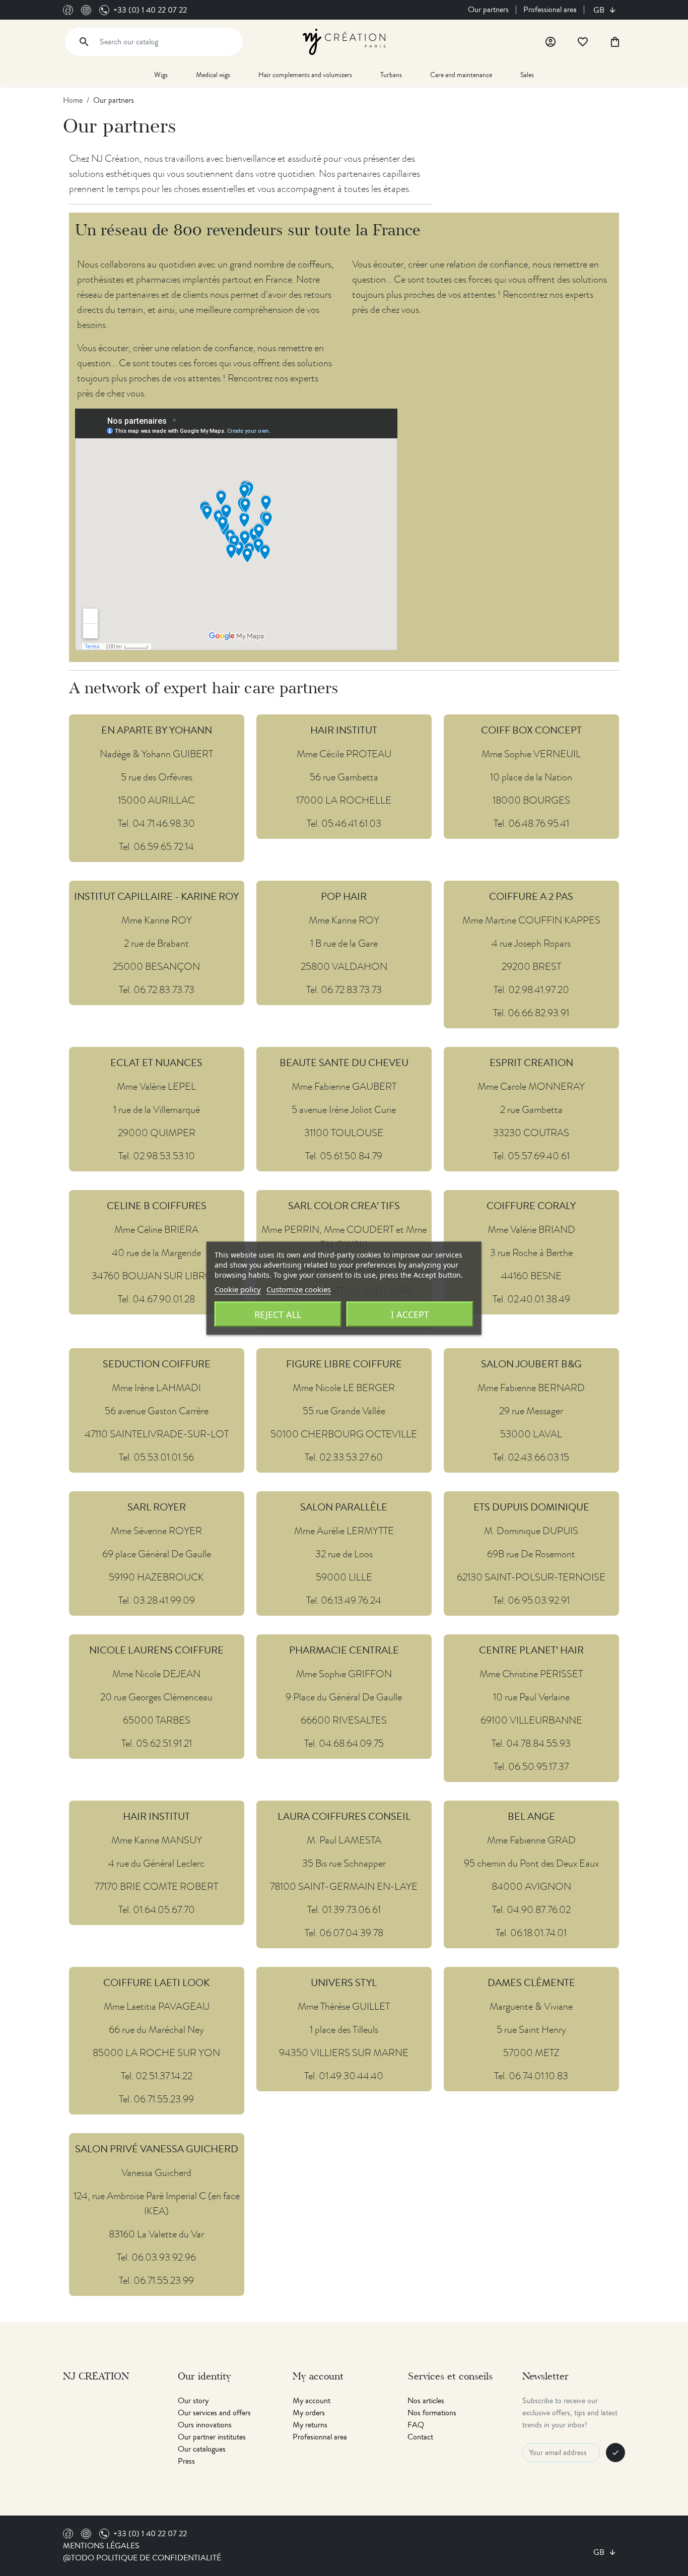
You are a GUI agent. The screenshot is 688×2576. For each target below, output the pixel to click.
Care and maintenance (461, 75)
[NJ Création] (344, 41)
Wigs (161, 75)
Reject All (278, 1314)
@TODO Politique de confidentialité (142, 2558)
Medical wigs (213, 75)
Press (186, 2461)
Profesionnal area (320, 2437)
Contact (420, 2437)
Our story (193, 2401)
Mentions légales (101, 2546)
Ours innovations (205, 2425)
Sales (527, 75)
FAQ (416, 2425)
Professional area (550, 10)
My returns (310, 2425)
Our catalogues (202, 2449)
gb (600, 10)
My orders (309, 2413)
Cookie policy (238, 1289)
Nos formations (432, 2413)
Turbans (391, 75)
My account (312, 2401)
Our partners (488, 10)
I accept (410, 1314)
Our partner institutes (212, 2437)
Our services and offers (214, 2413)
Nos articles (426, 2401)
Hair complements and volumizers (305, 75)
